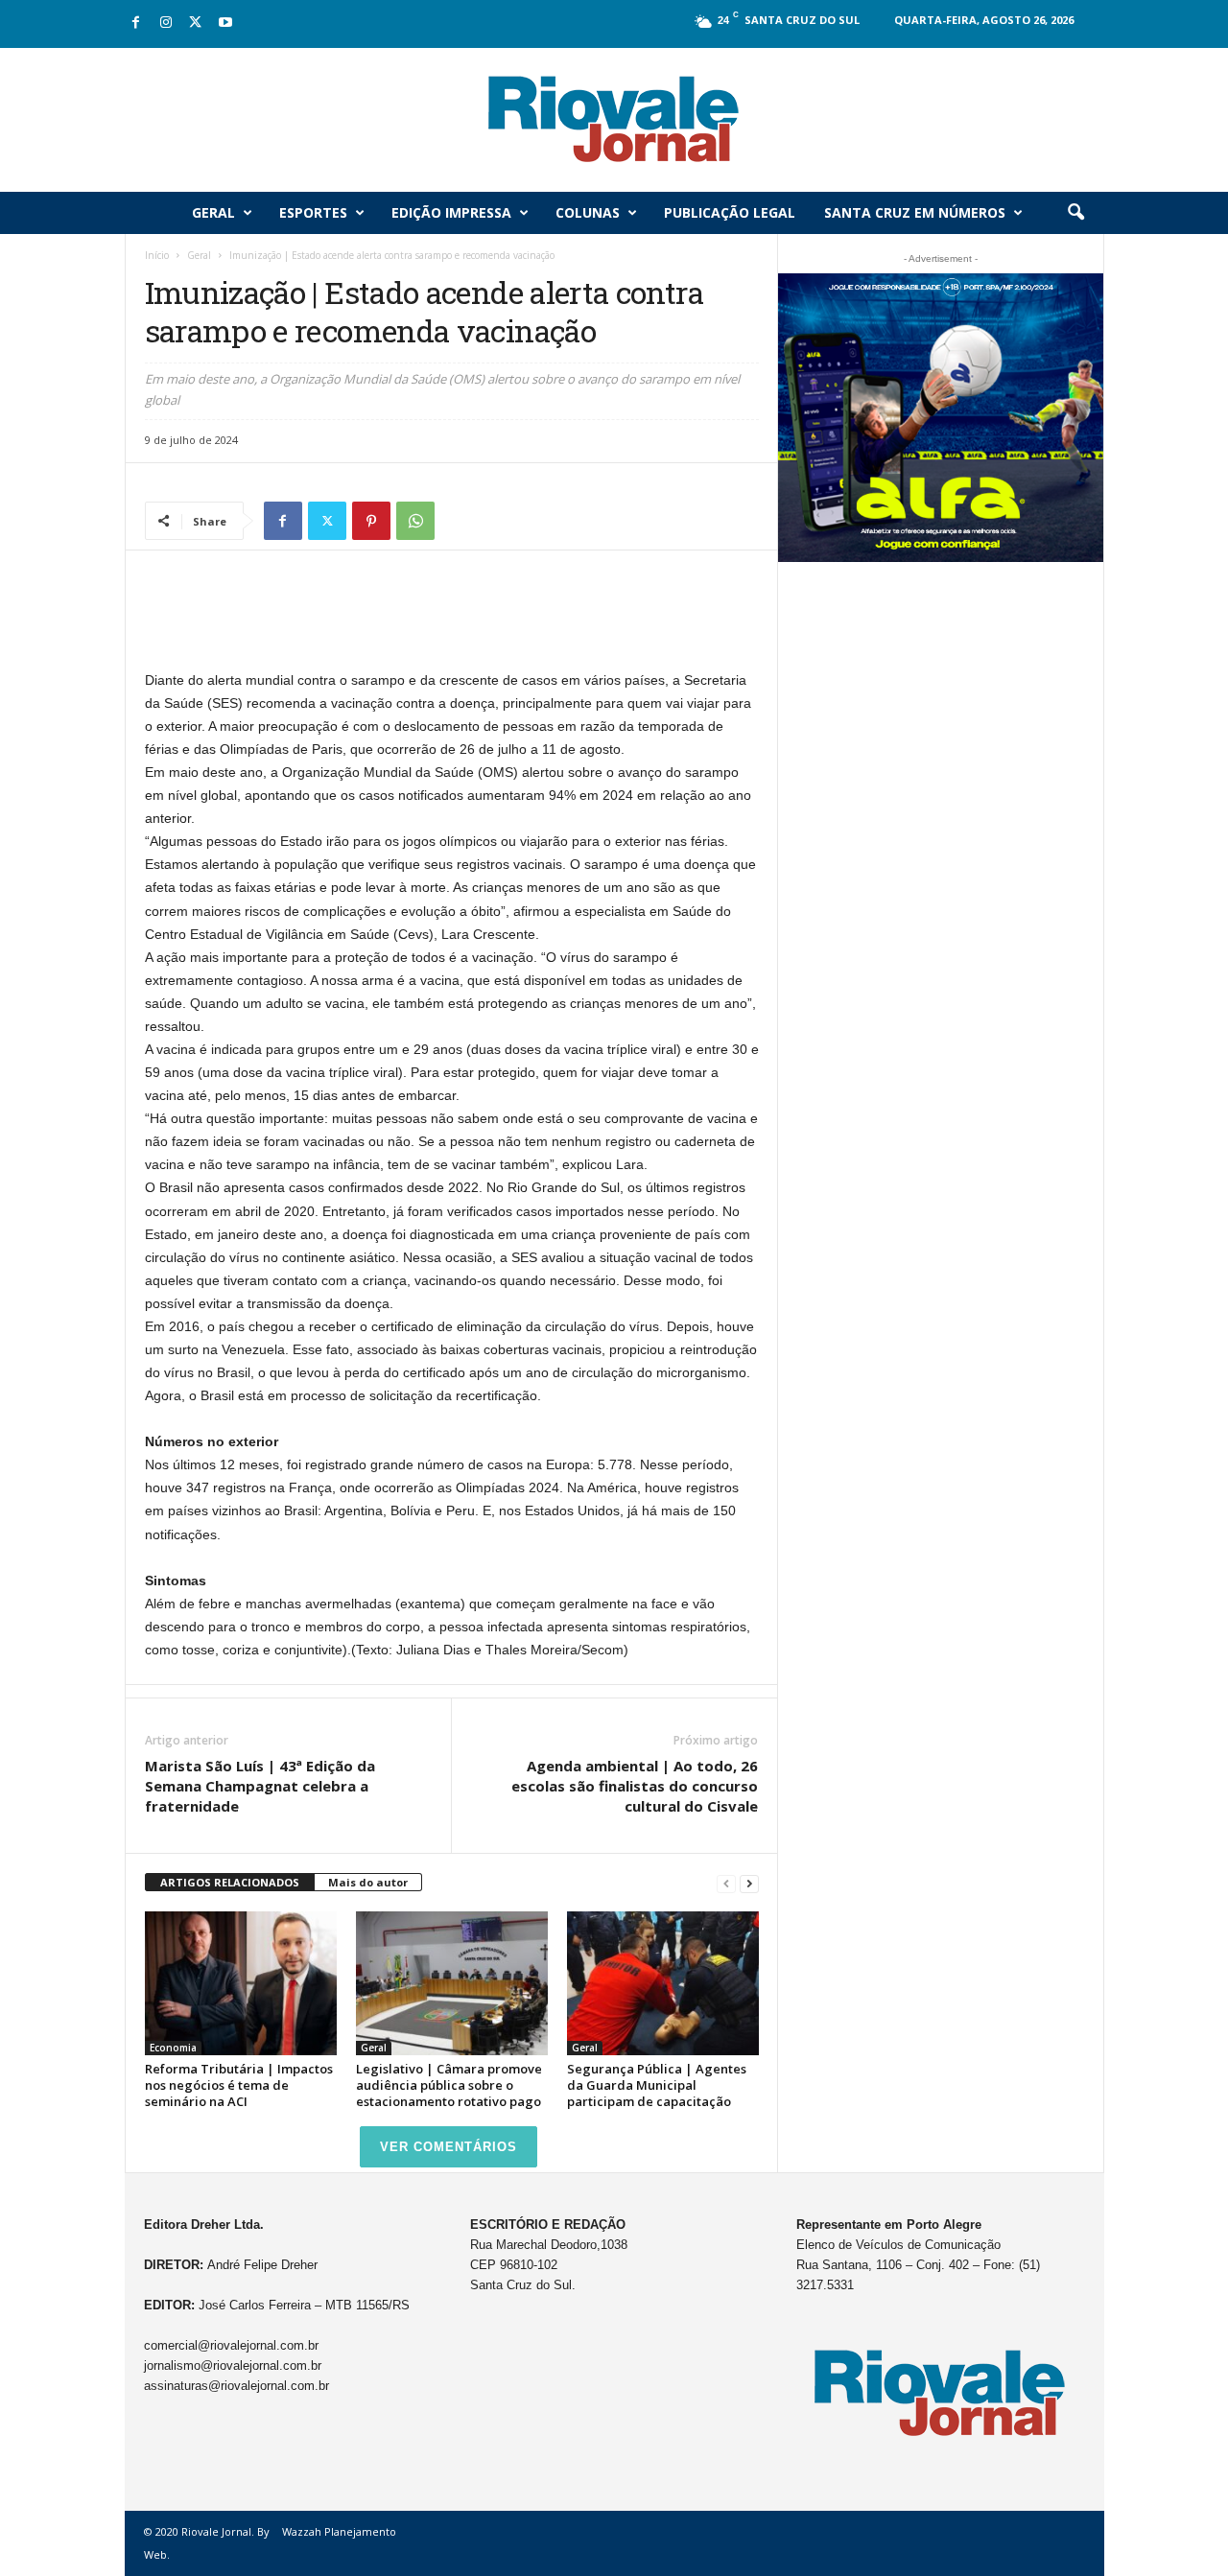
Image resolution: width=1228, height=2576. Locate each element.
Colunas (588, 212)
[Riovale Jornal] (614, 120)
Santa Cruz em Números (915, 212)
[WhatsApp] (415, 521)
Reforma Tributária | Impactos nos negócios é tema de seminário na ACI (239, 2085)
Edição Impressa (451, 212)
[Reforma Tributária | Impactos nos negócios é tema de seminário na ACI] (241, 1983)
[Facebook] (136, 23)
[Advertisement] (452, 619)
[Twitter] (196, 23)
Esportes (313, 212)
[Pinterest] (371, 521)
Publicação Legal (730, 212)
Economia (173, 2048)
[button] (1075, 213)
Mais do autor (368, 1882)
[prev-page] (726, 1883)
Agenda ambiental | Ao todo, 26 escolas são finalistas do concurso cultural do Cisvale (635, 1786)
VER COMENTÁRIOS (449, 2147)
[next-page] (749, 1883)
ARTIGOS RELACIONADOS (230, 1882)
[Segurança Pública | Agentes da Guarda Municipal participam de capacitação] (663, 1983)
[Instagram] (166, 23)
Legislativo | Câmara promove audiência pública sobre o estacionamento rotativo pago (449, 2085)
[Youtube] (225, 23)
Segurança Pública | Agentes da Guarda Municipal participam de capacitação (657, 2085)
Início (157, 255)
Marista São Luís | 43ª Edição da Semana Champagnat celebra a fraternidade (260, 1786)
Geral (213, 212)
